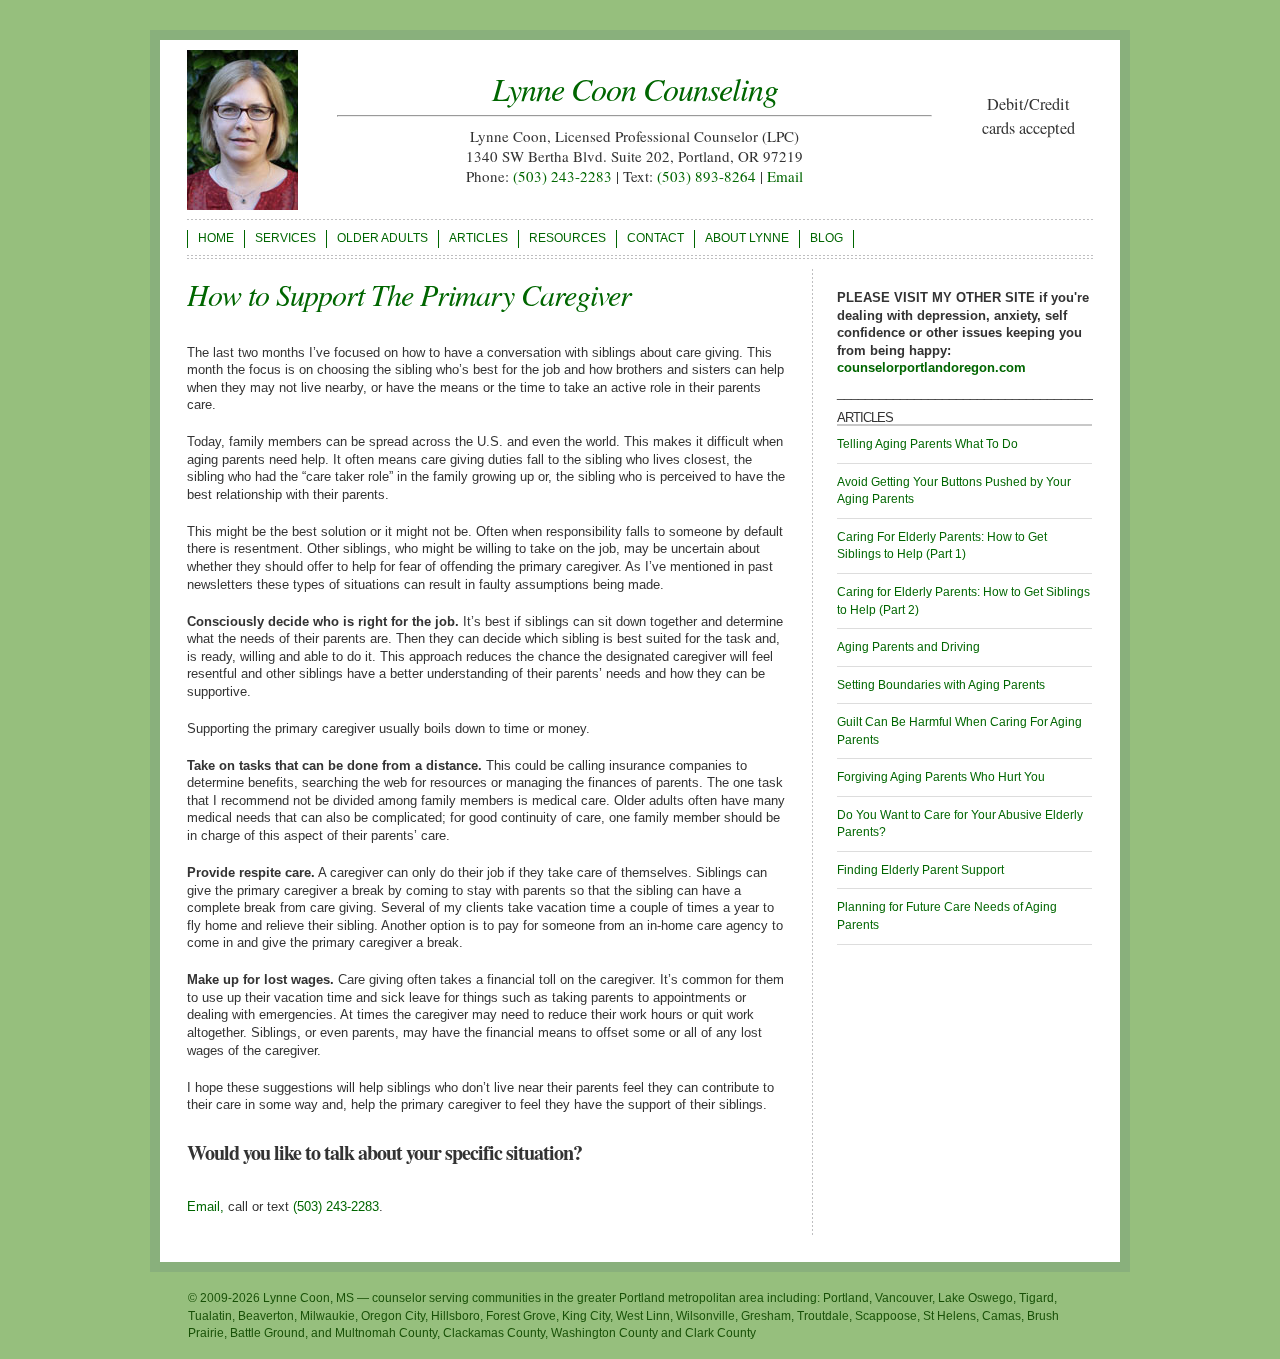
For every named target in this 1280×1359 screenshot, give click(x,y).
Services (285, 238)
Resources (567, 238)
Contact (655, 238)
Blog (826, 238)
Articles (478, 238)
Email (785, 176)
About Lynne (747, 238)
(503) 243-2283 (562, 176)
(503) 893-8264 (706, 176)
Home (216, 238)
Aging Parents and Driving (908, 647)
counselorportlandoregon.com (931, 367)
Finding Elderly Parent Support (920, 870)
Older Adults (382, 238)
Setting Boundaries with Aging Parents (941, 685)
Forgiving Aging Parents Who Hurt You (941, 777)
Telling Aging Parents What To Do (927, 444)
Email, (205, 1206)
